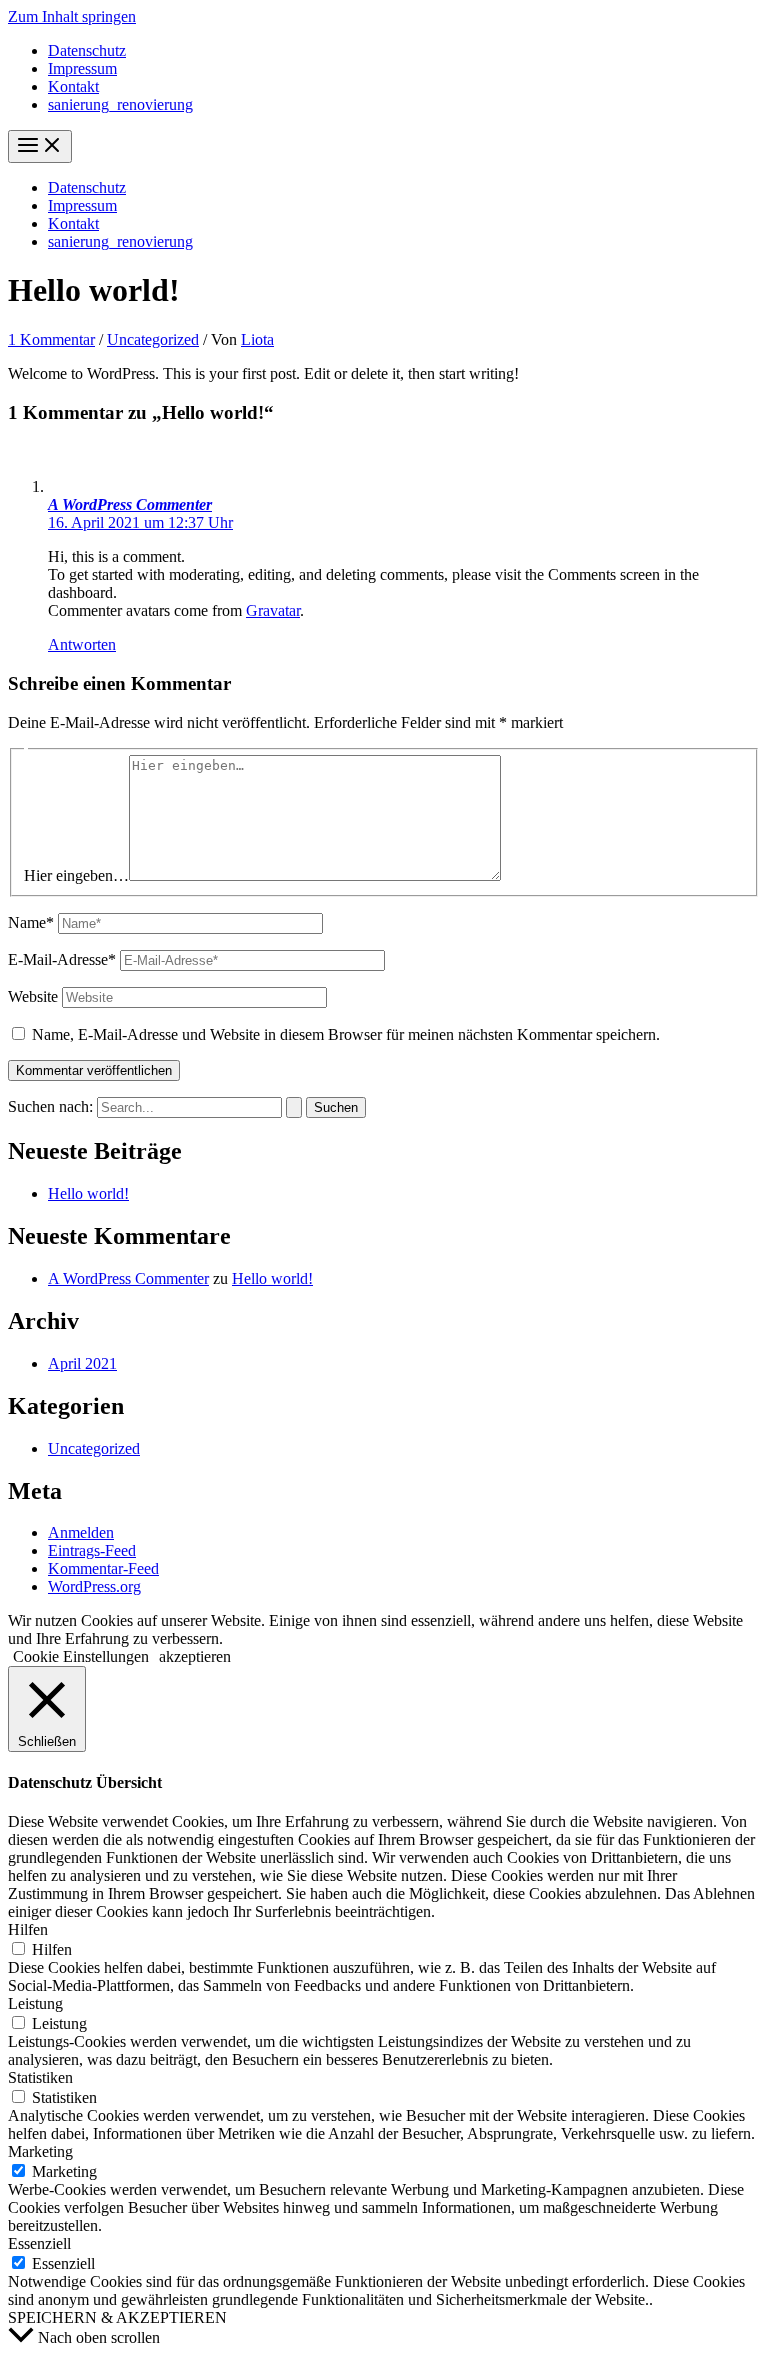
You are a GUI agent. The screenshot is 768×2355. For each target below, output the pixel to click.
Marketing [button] (40, 2151)
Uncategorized (153, 339)
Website (33, 996)
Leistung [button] (35, 2003)
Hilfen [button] (28, 1929)
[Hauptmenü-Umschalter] (40, 146)
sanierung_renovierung (120, 104)
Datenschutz (87, 50)
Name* (31, 922)
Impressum (82, 68)
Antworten (82, 644)
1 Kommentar (51, 339)
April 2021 (82, 1363)
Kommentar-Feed (103, 1568)
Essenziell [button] (39, 2243)
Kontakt (73, 86)
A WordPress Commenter (130, 504)
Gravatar (273, 610)
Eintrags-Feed (92, 1550)
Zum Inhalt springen (72, 16)
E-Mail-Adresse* (62, 959)
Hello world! (88, 1193)
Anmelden (81, 1532)
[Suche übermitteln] (294, 1107)
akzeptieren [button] (195, 1656)
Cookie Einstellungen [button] (81, 1656)
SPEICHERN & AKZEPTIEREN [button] (117, 2317)
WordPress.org (94, 1586)
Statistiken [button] (40, 2077)
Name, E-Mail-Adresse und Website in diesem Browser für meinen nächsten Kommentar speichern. (346, 1034)
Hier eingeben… (76, 875)
